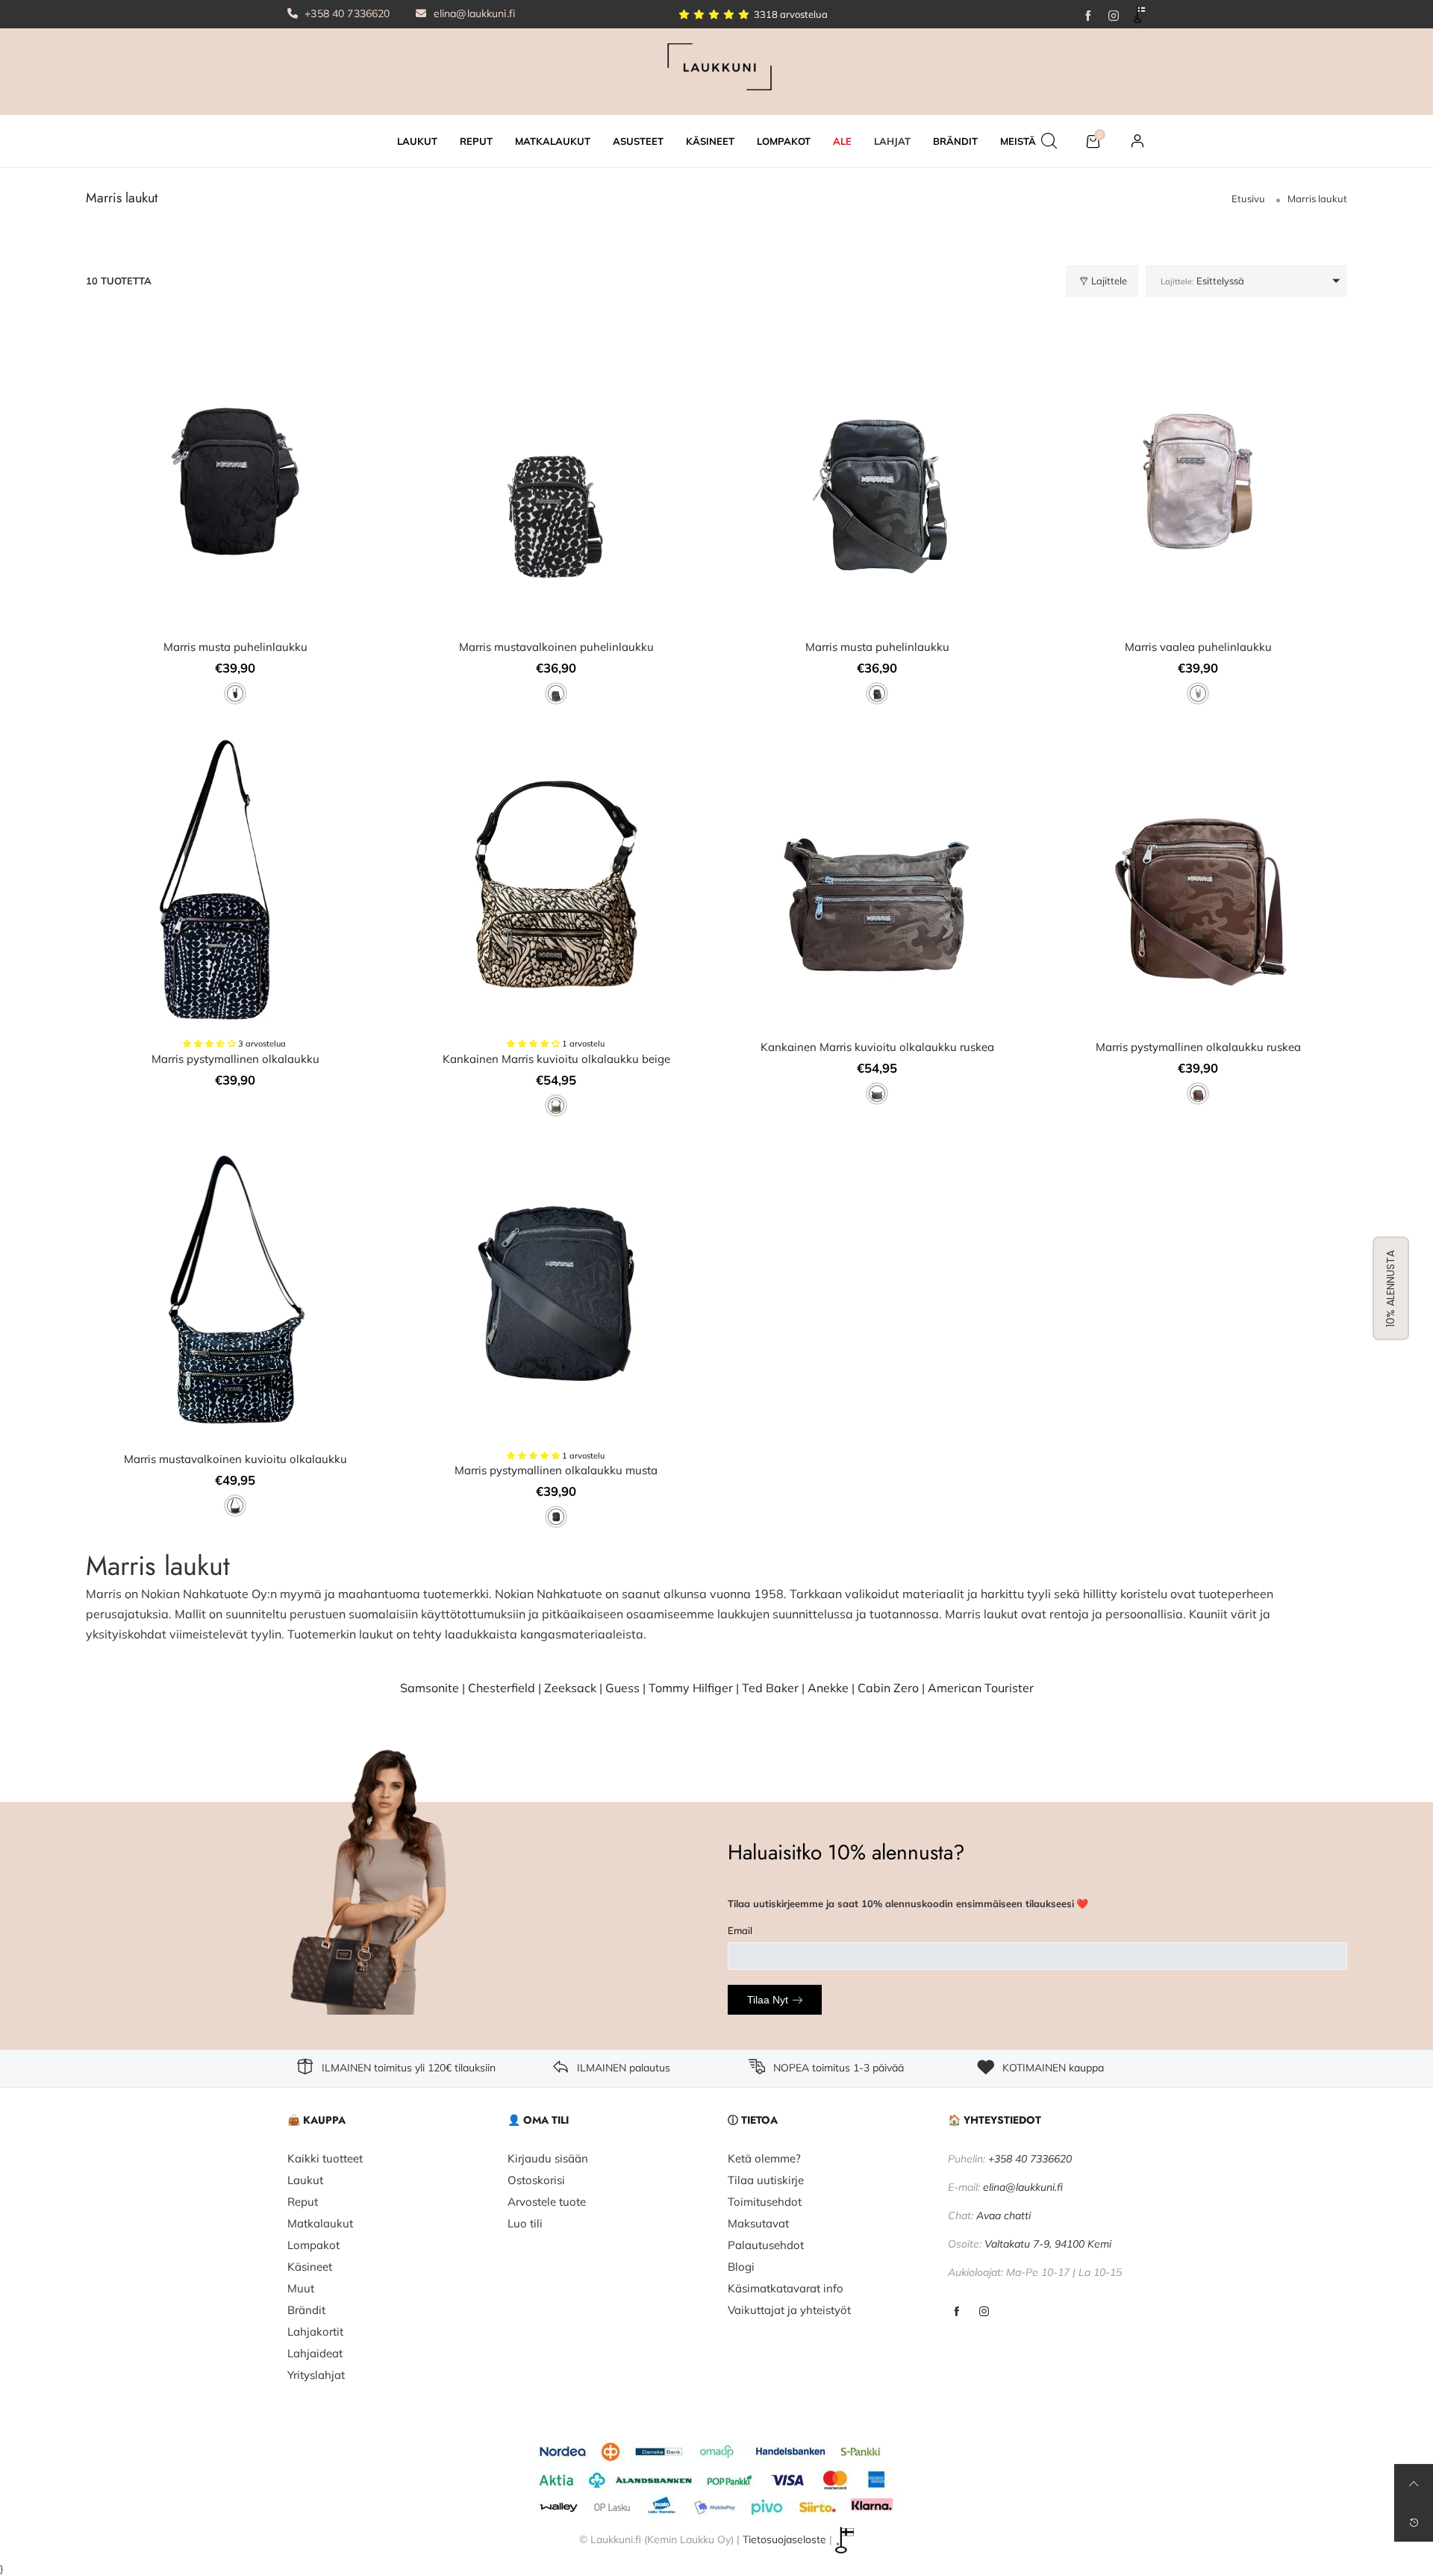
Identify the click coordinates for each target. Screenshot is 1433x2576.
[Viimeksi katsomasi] (1414, 2522)
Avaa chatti (1003, 2215)
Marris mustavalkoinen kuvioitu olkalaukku (235, 1459)
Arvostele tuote (547, 2202)
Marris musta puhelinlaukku (235, 647)
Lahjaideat (315, 2353)
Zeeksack (570, 1688)
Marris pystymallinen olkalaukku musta (556, 1470)
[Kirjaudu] (1137, 141)
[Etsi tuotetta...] (1049, 141)
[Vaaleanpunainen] (1198, 693)
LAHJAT (892, 141)
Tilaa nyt (768, 2000)
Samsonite (430, 1688)
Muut (301, 2288)
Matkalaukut (320, 2223)
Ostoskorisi (536, 2180)
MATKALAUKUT (553, 141)
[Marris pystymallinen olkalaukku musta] (556, 1294)
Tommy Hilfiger (691, 1688)
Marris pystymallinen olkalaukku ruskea (1198, 1047)
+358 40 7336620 (346, 13)
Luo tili (525, 2223)
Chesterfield (502, 1688)
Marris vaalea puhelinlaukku (1198, 647)
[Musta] (235, 693)
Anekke (828, 1688)
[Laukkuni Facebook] (956, 2312)
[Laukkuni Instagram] (984, 2312)
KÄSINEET (710, 141)
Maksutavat (758, 2223)
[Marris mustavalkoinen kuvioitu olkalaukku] (235, 1294)
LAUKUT (417, 141)
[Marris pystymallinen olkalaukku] (235, 882)
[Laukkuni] (716, 70)
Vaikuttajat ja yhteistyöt (789, 2310)
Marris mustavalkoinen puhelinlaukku (556, 647)
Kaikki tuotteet (325, 2158)
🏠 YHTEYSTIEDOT (995, 2120)
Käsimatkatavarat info (786, 2288)
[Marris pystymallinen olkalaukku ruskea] (1198, 882)
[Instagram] (1114, 14)
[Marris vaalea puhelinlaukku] (1198, 481)
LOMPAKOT (784, 141)
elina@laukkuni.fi (473, 13)
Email (740, 1930)
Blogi (741, 2267)
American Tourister (981, 1688)
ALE (842, 141)
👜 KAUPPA (316, 2120)
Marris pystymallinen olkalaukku (235, 1059)
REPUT (476, 141)
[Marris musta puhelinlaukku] (235, 481)
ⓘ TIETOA (753, 2120)
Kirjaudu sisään (548, 2158)
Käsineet (310, 2267)
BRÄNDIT (955, 141)
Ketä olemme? (764, 2158)
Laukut (305, 2180)
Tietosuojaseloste (784, 2539)
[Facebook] (1088, 14)
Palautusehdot (766, 2245)
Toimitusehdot (765, 2202)
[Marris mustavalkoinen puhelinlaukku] (556, 481)
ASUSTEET (638, 141)
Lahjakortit (315, 2332)
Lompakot (313, 2245)
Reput (303, 2202)
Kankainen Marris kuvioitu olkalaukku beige (556, 1059)
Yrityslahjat (316, 2375)
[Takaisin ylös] (1414, 2483)
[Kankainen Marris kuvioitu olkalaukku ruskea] (877, 882)
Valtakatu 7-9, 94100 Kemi (1048, 2244)
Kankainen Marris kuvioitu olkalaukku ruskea (877, 1047)
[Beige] (556, 1105)
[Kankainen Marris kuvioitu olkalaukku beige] (556, 882)
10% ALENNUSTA (1390, 1288)
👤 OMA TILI (538, 2120)
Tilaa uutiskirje (766, 2180)
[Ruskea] (877, 1094)
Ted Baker (770, 1688)
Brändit (306, 2310)
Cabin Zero (888, 1688)
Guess (622, 1688)
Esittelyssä (1202, 281)
